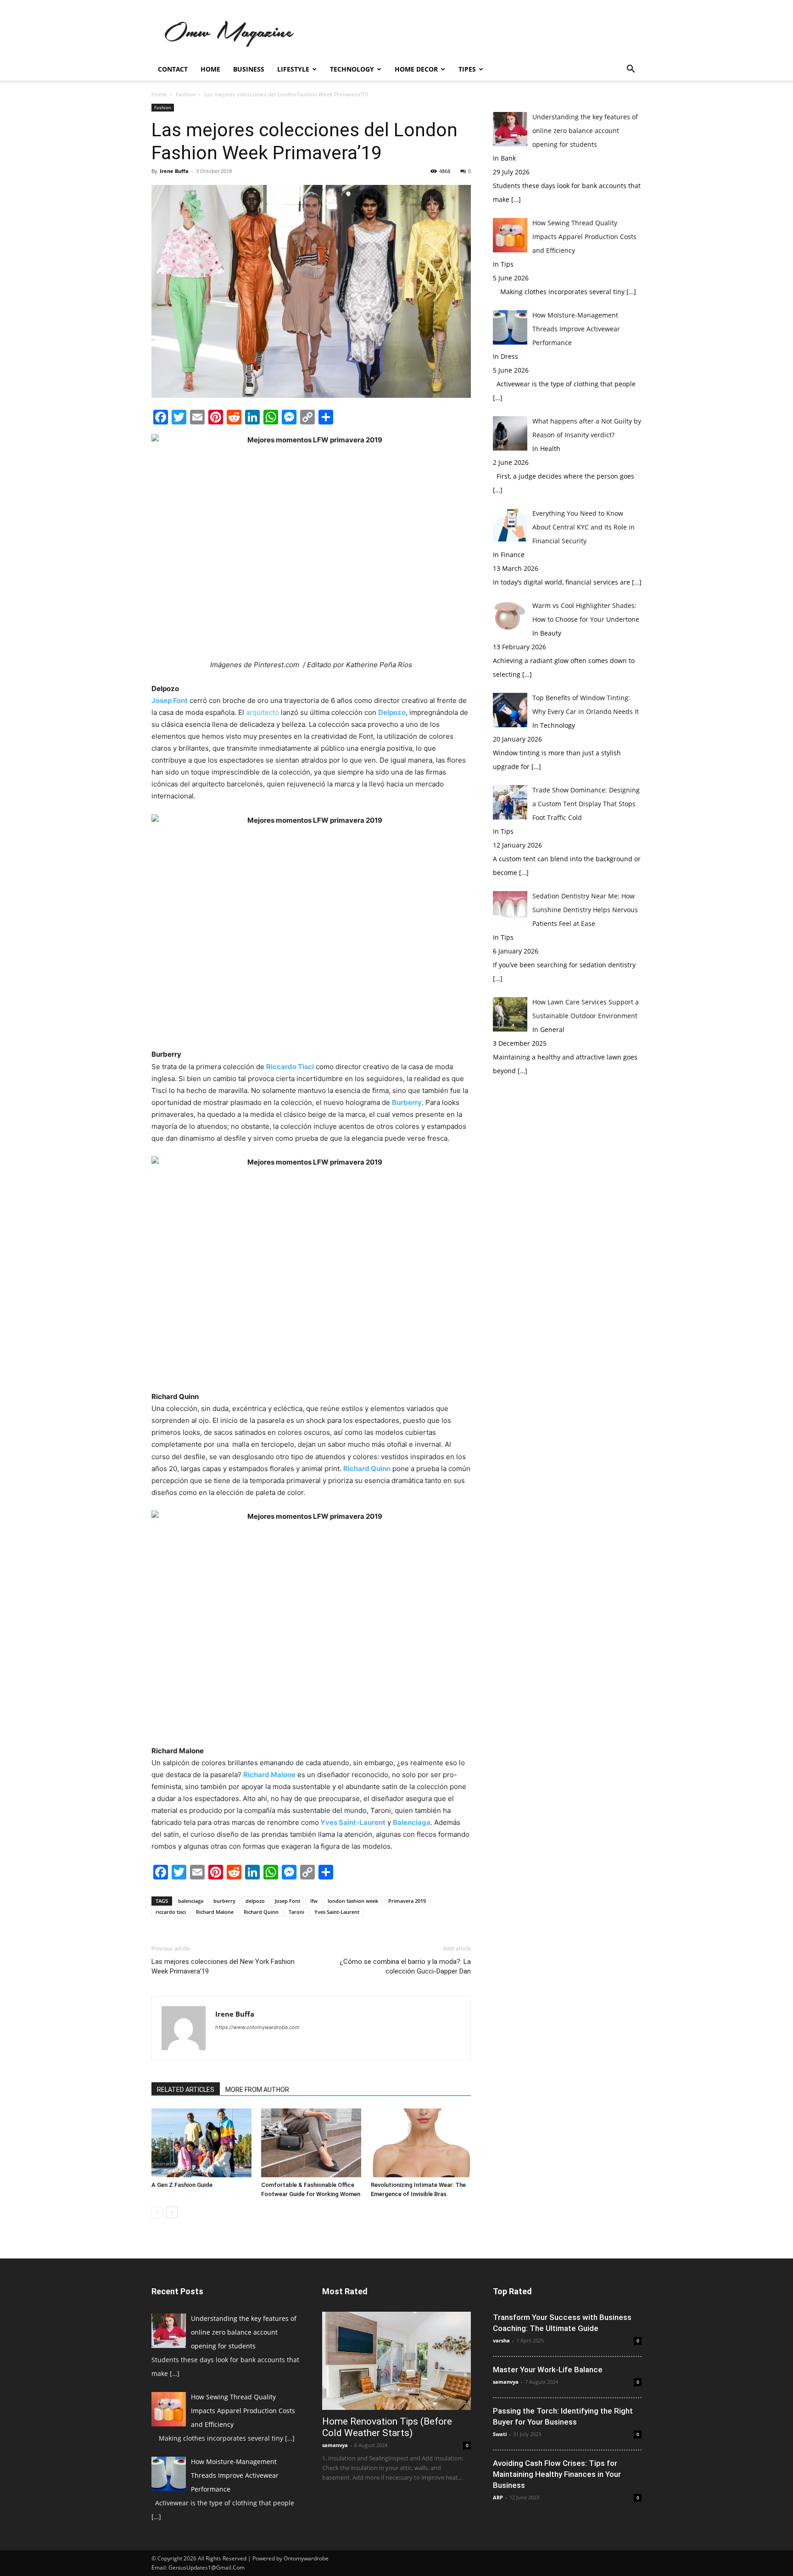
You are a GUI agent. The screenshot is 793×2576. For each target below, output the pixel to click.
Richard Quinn (261, 1912)
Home (210, 69)
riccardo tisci (171, 1912)
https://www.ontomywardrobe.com (257, 2027)
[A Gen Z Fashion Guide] (201, 2143)
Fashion (186, 94)
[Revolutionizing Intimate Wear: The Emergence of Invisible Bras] (421, 2143)
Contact (173, 69)
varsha (501, 2340)
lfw (314, 1901)
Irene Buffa (174, 171)
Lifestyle (293, 69)
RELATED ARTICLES (186, 2090)
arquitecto (262, 712)
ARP (498, 2497)
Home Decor (416, 69)
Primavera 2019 (407, 1901)
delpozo (255, 1901)
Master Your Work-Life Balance (548, 2370)
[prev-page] (157, 2212)
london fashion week (353, 1901)
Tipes (467, 69)
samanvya (335, 2445)
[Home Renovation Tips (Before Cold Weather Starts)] (396, 2361)
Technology (352, 69)
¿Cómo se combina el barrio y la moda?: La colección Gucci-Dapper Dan (405, 1966)
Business (249, 69)
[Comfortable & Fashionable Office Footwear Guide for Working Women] (311, 2143)
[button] (631, 70)
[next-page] (172, 2212)
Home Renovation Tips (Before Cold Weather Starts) (387, 2427)
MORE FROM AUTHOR (257, 2090)
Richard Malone (215, 1912)
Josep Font (288, 1901)
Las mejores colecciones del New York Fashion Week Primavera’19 (223, 1966)
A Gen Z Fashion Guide (182, 2185)
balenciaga (191, 1901)
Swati (500, 2434)
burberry (224, 1901)
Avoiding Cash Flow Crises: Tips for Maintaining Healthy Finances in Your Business (557, 2474)
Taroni (296, 1912)
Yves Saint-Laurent (337, 1912)
